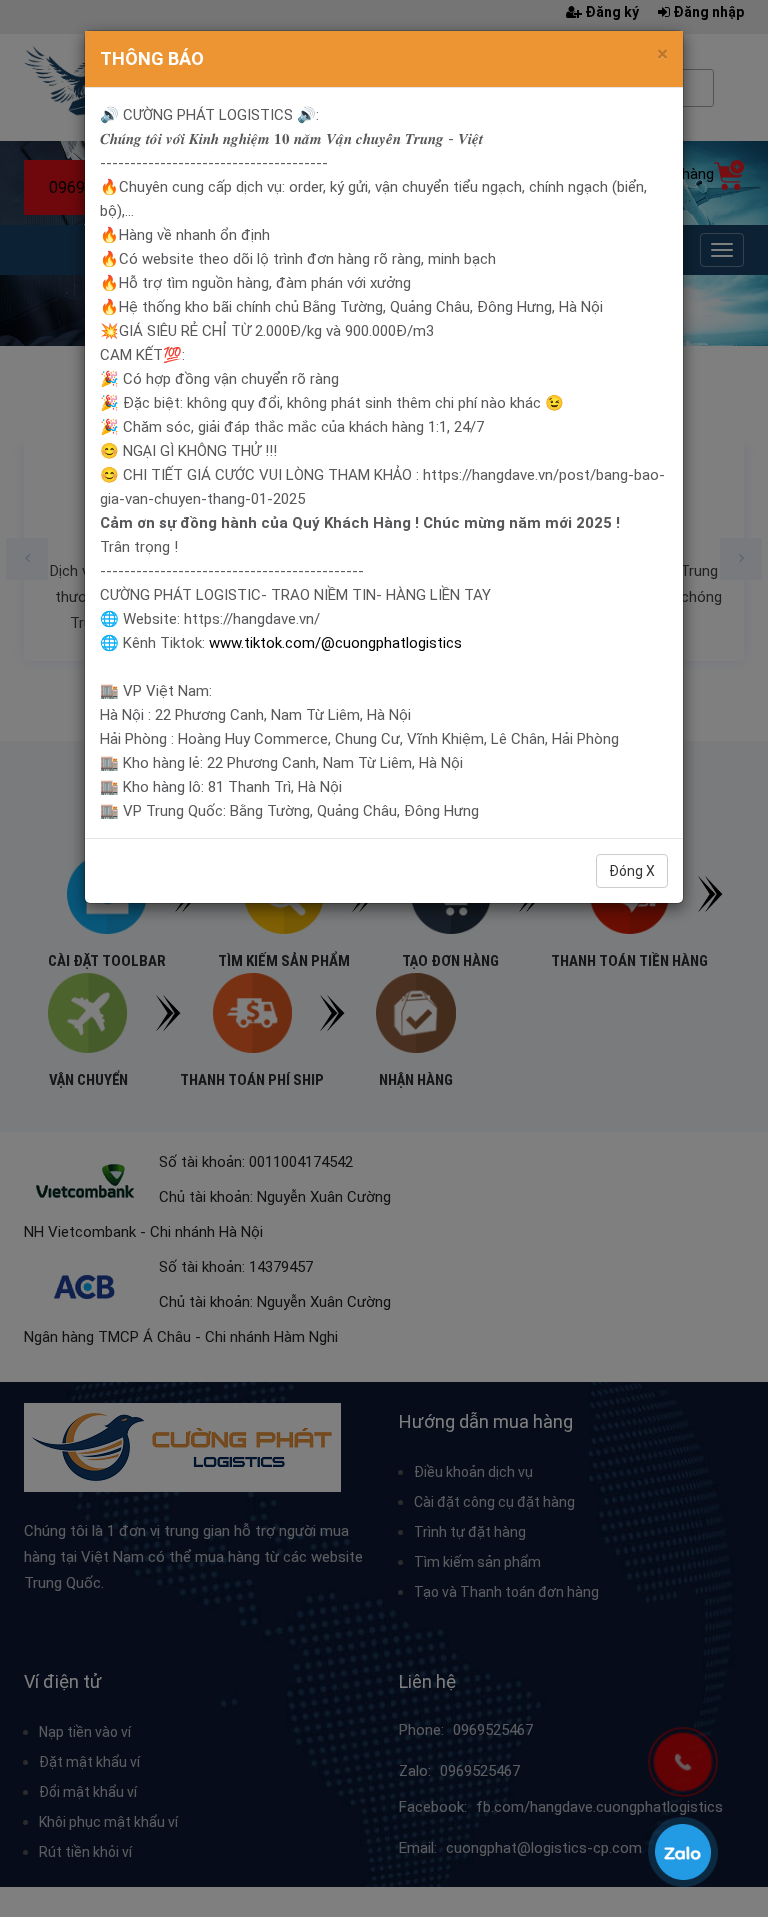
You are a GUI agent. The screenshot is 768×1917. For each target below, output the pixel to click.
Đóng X (632, 871)
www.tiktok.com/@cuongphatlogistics (335, 643)
